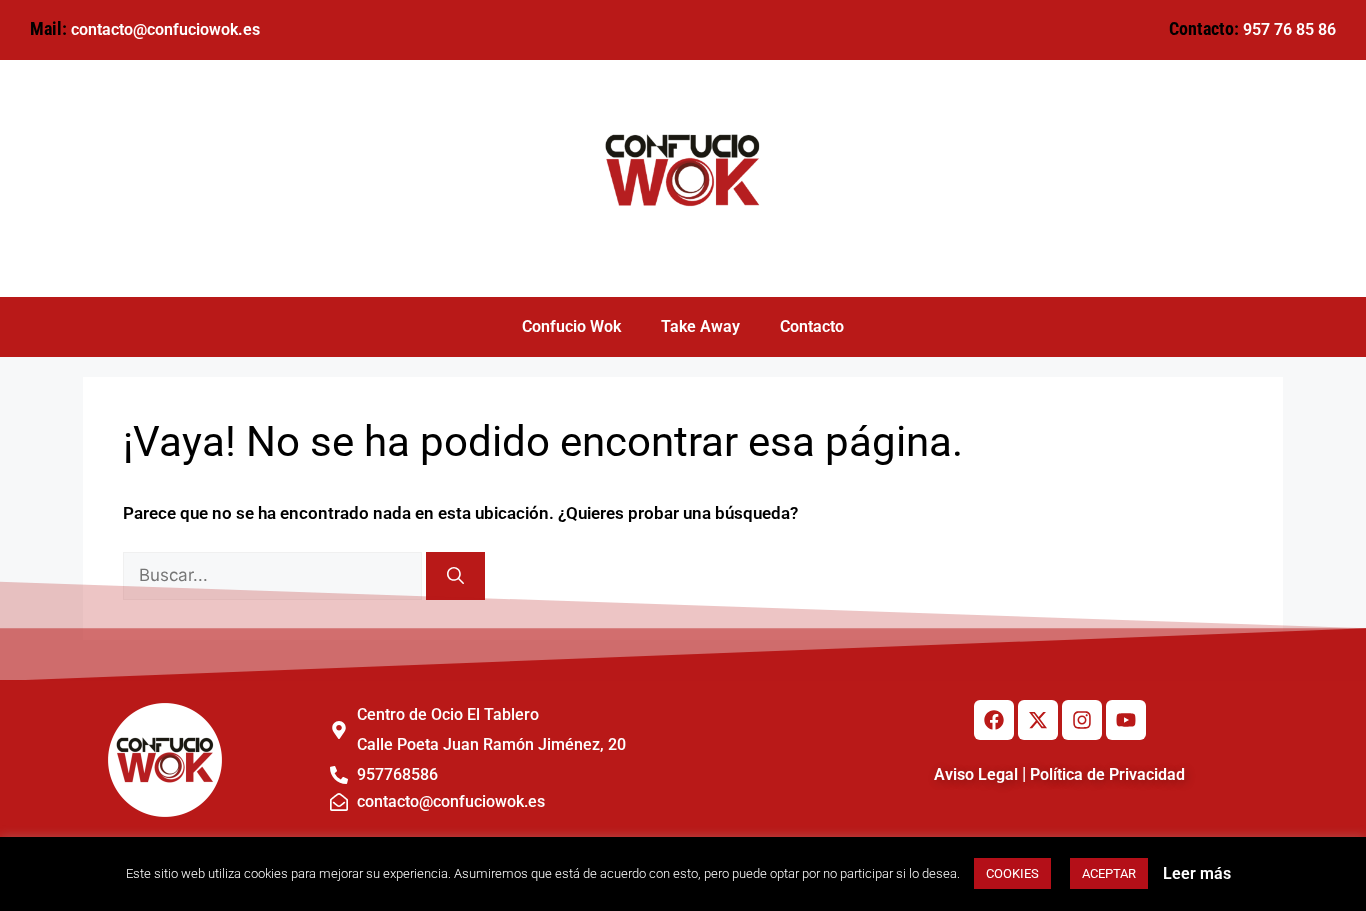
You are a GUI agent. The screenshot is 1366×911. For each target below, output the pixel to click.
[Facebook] (994, 720)
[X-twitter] (1038, 720)
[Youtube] (1126, 720)
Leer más (1197, 873)
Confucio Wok (571, 326)
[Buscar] (455, 576)
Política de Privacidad (1107, 774)
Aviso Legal (976, 774)
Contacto (812, 326)
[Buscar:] (274, 575)
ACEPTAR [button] (1109, 873)
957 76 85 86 (1289, 29)
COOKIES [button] (1012, 873)
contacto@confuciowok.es (165, 29)
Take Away (700, 326)
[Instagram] (1082, 720)
